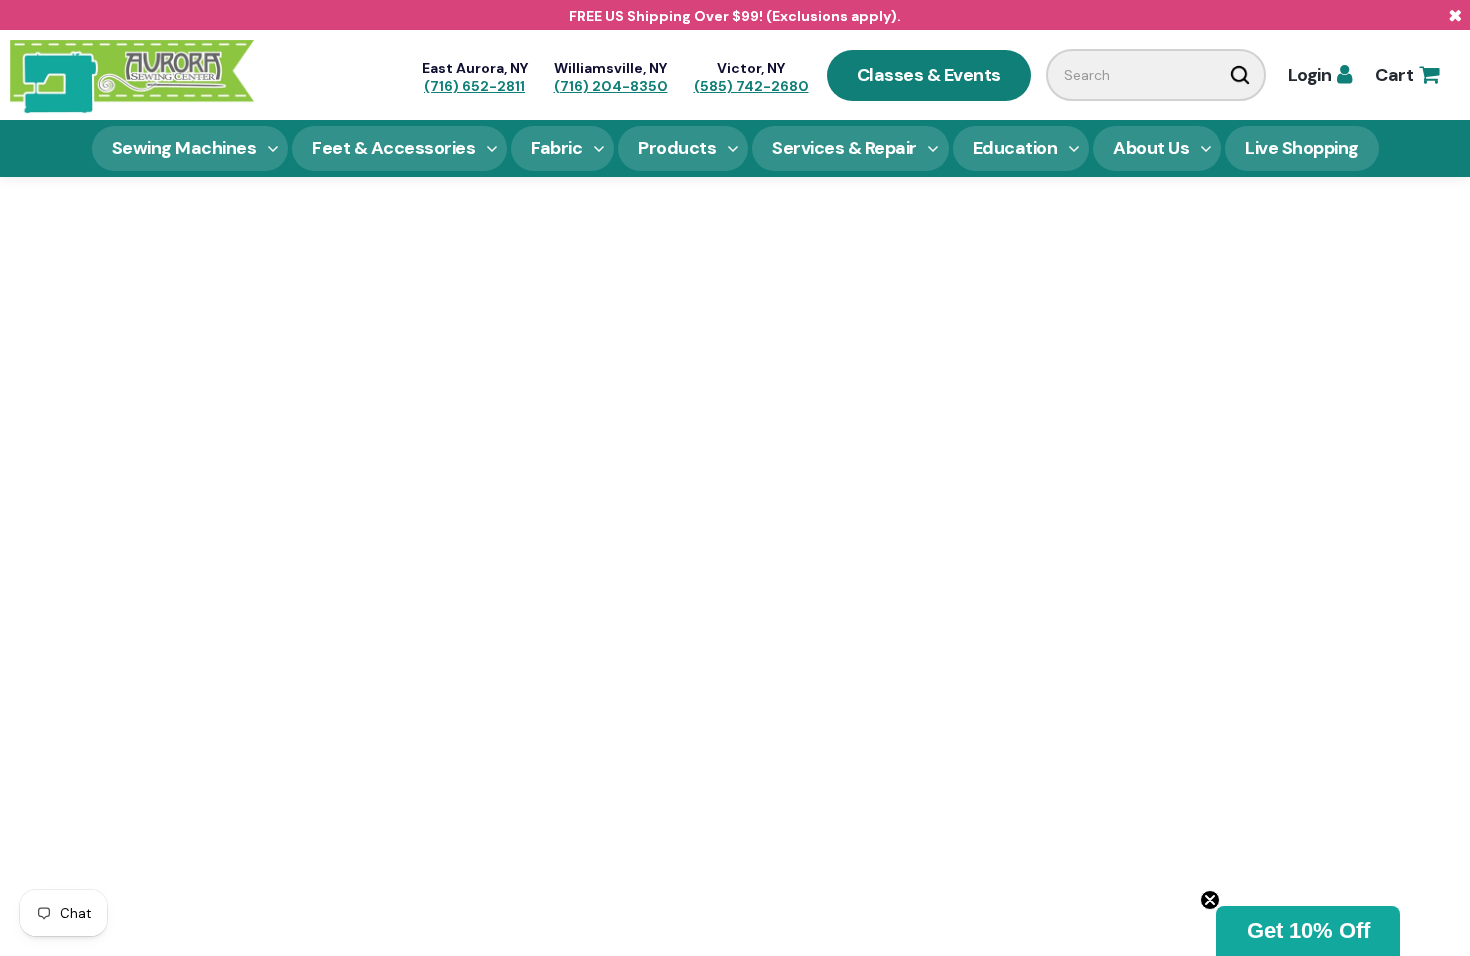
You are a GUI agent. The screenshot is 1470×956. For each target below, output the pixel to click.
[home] (132, 75)
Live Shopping (1302, 148)
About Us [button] (1151, 148)
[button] (1308, 931)
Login (1320, 75)
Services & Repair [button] (844, 148)
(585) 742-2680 (751, 86)
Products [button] (677, 148)
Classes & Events (929, 75)
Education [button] (1015, 148)
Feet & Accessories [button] (393, 148)
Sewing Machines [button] (184, 148)
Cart (1406, 75)
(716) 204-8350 (611, 86)
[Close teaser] (1210, 900)
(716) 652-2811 (474, 86)
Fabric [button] (556, 148)
